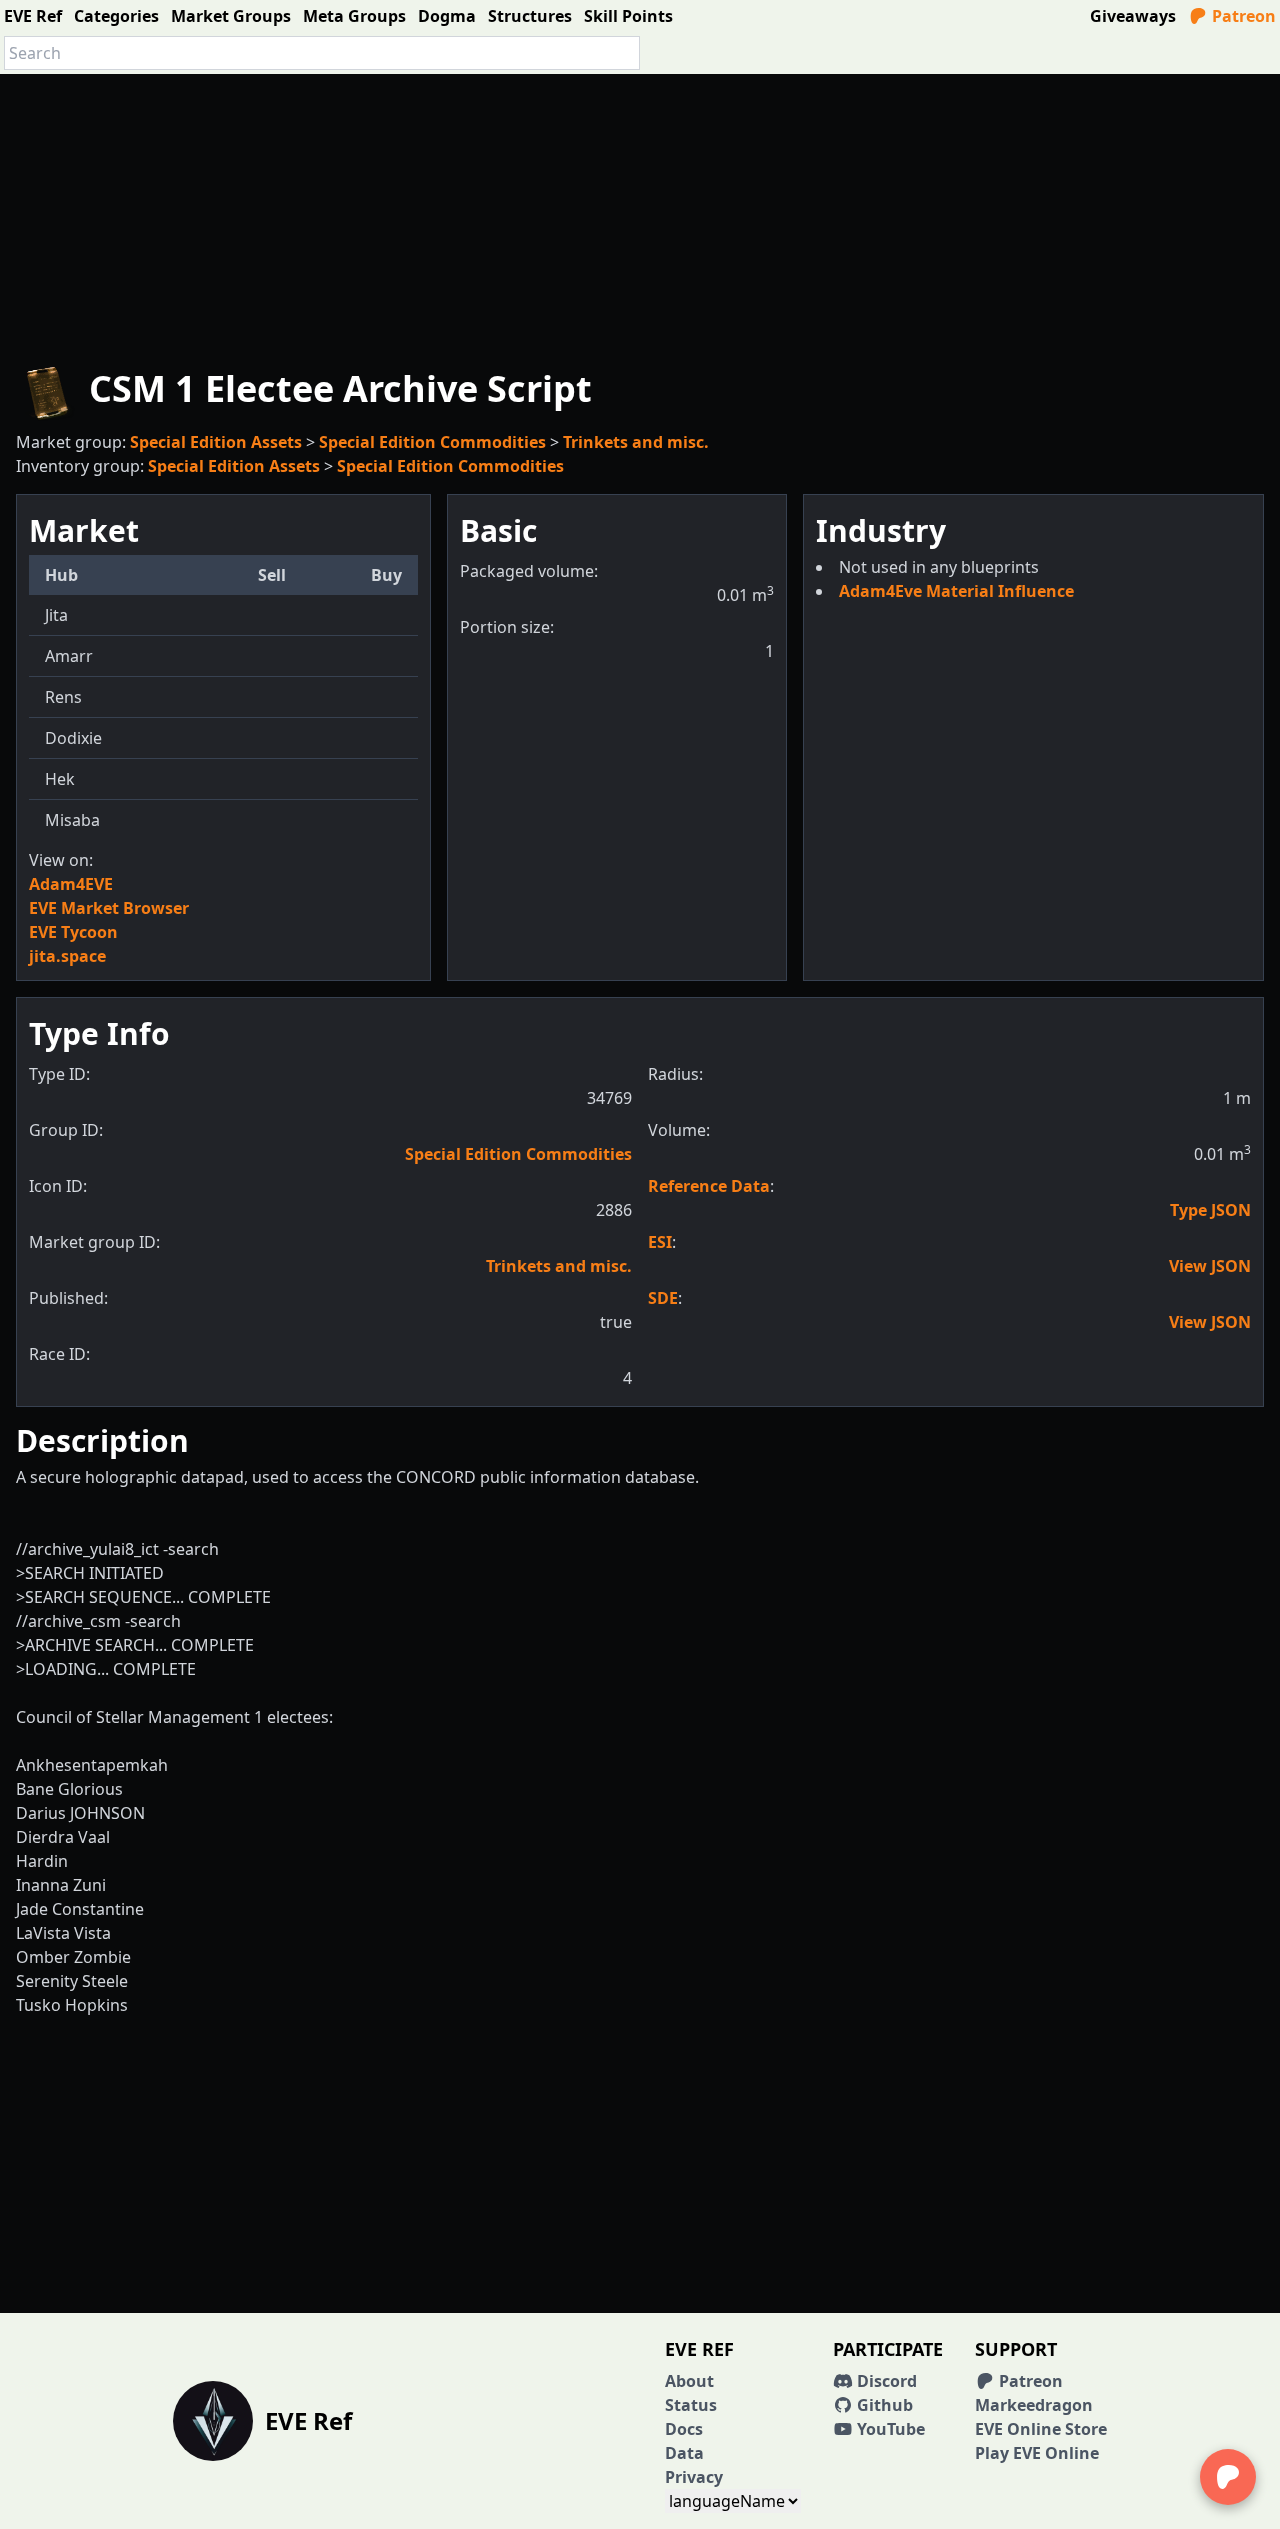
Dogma (447, 16)
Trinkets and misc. (636, 442)
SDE (663, 1298)
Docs (684, 2429)
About (689, 2381)
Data (684, 2453)
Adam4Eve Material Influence (956, 591)
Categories (116, 16)
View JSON (1210, 1266)
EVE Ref (33, 16)
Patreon (1242, 16)
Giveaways (1133, 16)
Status (691, 2405)
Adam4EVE (71, 884)
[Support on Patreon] (1228, 2477)
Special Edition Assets (216, 442)
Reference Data (709, 1186)
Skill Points (628, 16)
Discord (885, 2381)
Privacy (694, 2477)
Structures (530, 16)
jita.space (67, 956)
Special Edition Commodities (432, 442)
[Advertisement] (640, 214)
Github (883, 2405)
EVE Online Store (1041, 2429)
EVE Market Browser (109, 908)
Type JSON (1210, 1210)
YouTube (889, 2429)
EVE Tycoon (73, 932)
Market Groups (231, 16)
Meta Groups (354, 16)
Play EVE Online (1037, 2453)
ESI (660, 1242)
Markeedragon (1034, 2405)
